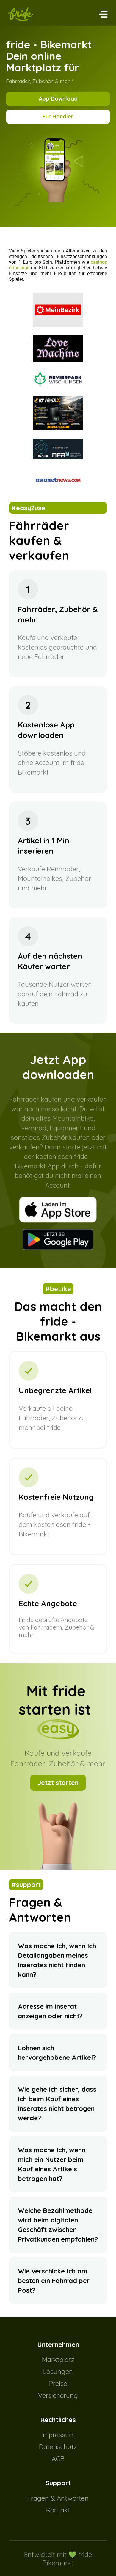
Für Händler (58, 117)
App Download (58, 99)
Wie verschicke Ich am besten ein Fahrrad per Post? (54, 2281)
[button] (103, 14)
